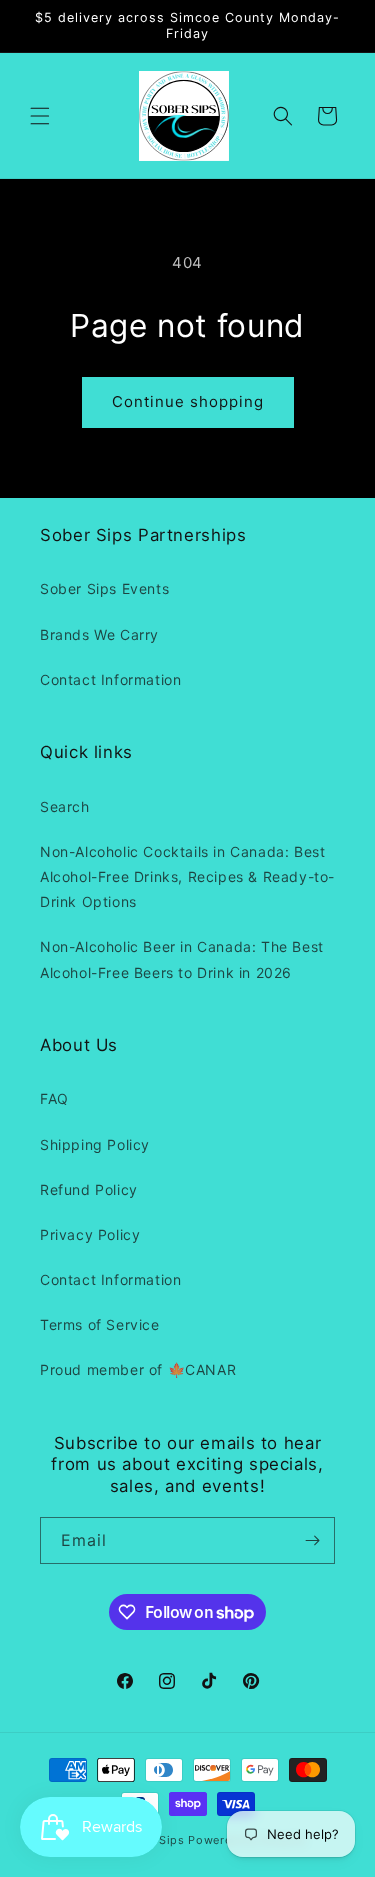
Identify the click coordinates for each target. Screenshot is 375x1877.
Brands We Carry (99, 634)
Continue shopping (188, 401)
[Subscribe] (312, 1540)
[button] (40, 116)
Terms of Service (100, 1324)
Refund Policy (89, 1189)
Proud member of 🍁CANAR (138, 1369)
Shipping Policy (95, 1144)
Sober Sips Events (104, 588)
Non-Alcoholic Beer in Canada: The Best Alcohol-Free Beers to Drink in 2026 (182, 959)
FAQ (54, 1098)
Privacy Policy (90, 1234)
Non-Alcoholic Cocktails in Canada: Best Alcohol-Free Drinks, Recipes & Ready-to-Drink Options (187, 876)
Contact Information (110, 679)
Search (65, 806)
